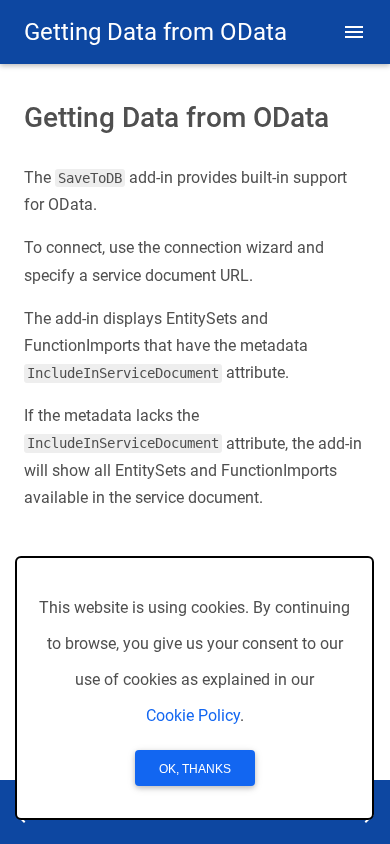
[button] (354, 32)
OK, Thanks (195, 769)
